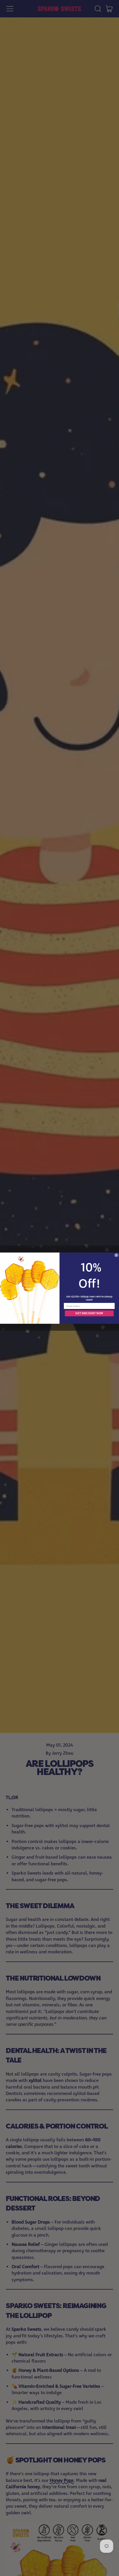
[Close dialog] (116, 1255)
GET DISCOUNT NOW (89, 1313)
